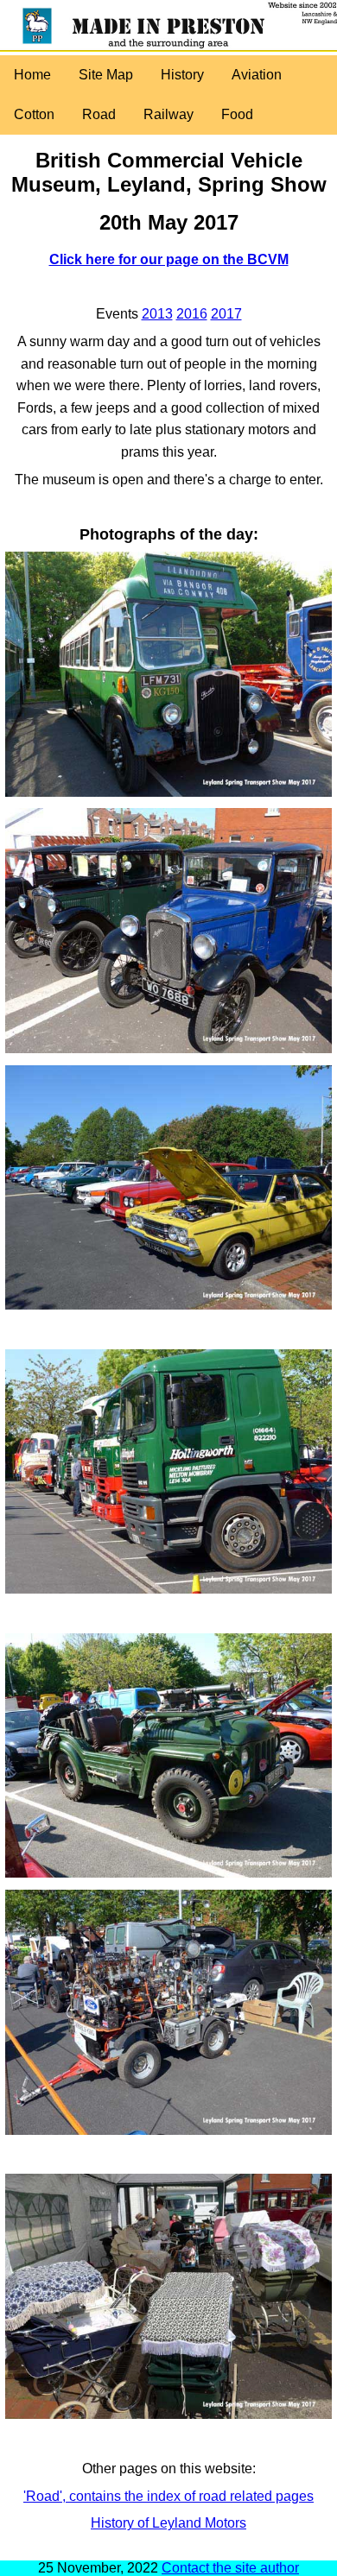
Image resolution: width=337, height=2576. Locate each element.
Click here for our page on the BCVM (169, 259)
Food (237, 114)
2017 (226, 314)
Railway (168, 114)
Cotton (34, 114)
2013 (157, 314)
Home (32, 75)
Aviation (257, 75)
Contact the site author (230, 2568)
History (182, 75)
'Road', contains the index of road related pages (168, 2496)
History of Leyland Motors (168, 2523)
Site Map (106, 75)
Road (99, 114)
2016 (192, 314)
